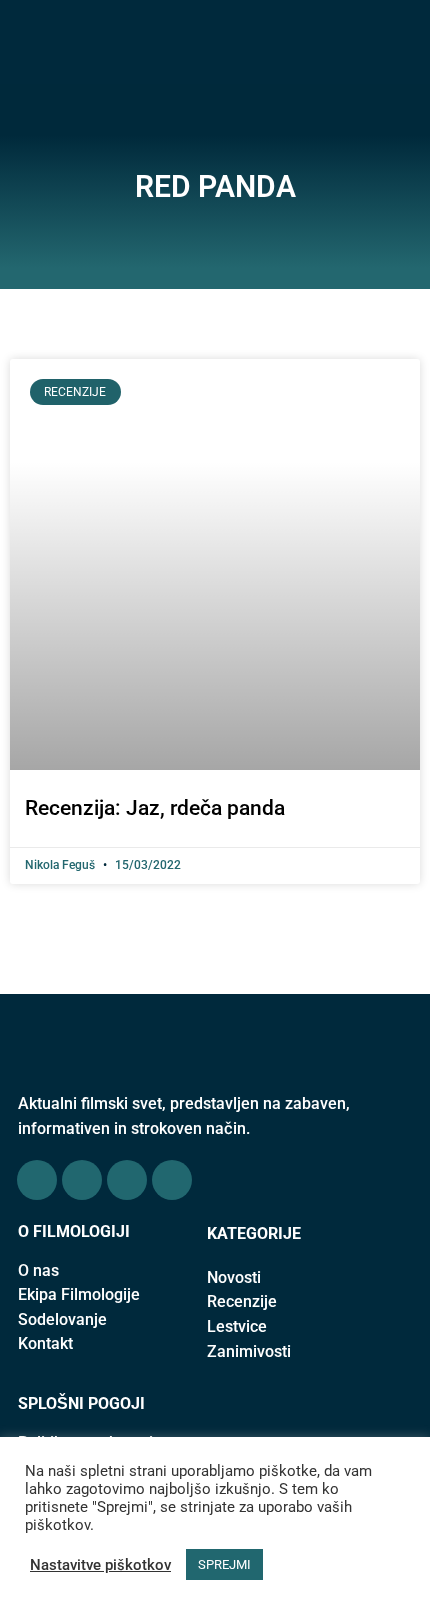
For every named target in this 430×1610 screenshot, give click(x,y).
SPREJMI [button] (224, 1564)
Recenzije (242, 1301)
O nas (38, 1270)
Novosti (234, 1277)
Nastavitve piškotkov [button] (100, 1565)
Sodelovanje (62, 1319)
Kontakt (45, 1343)
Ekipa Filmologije (79, 1294)
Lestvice (237, 1326)
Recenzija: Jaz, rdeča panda (155, 808)
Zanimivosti (249, 1351)
